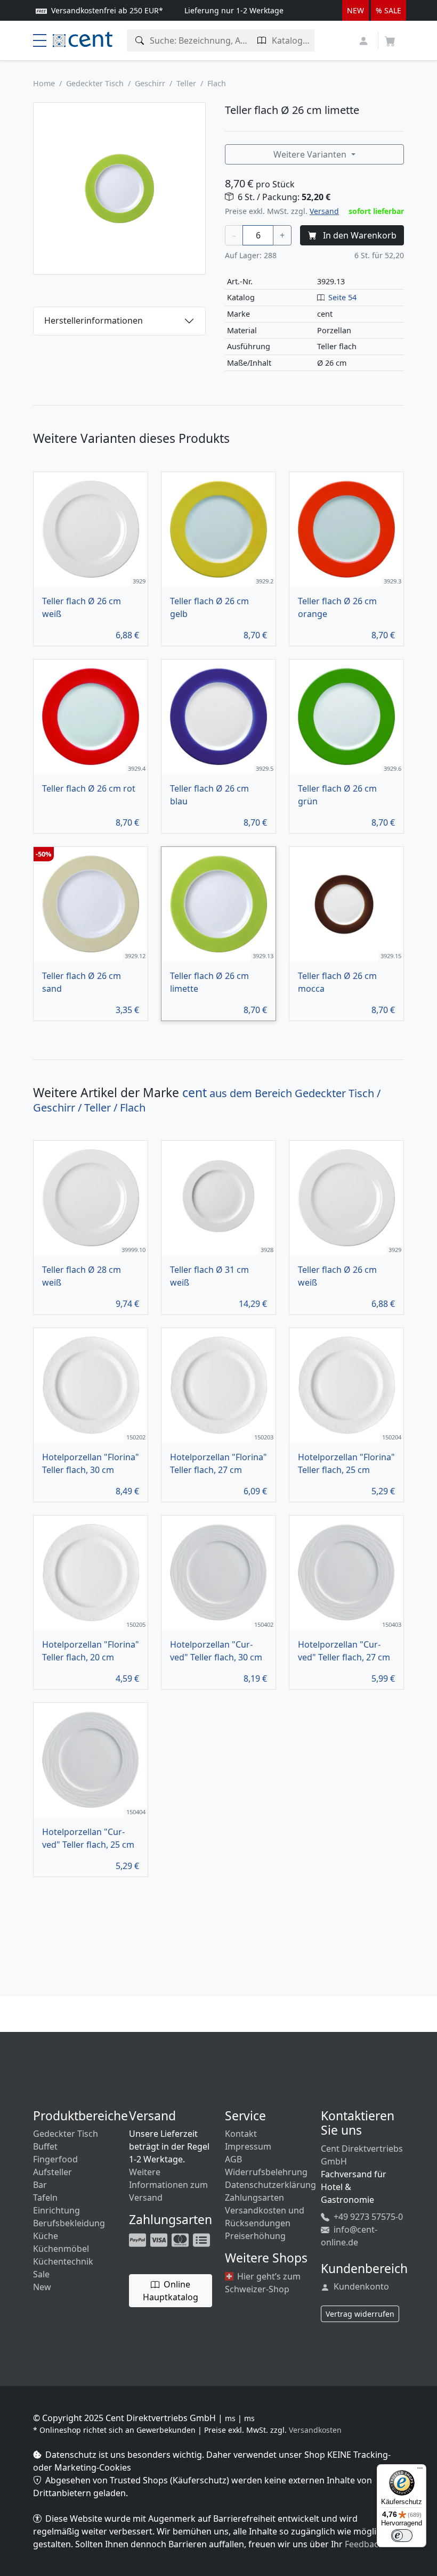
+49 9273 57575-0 (367, 2217)
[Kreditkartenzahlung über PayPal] (160, 2239)
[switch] (402, 2536)
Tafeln (45, 2198)
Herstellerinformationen (94, 320)
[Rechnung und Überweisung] (203, 2239)
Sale (41, 2274)
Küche (46, 2236)
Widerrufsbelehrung (266, 2172)
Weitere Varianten (311, 154)
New (42, 2287)
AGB (233, 2159)
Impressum (248, 2146)
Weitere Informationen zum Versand (168, 2185)
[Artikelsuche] (140, 40)
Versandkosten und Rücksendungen (265, 2217)
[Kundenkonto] (365, 40)
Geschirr (150, 83)
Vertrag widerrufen (360, 2314)
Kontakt (241, 2134)
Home (44, 83)
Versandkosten (315, 2430)
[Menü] (420, 2471)
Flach (217, 83)
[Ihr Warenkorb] (390, 38)
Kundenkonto (360, 2286)
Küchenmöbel (61, 2249)
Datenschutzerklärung (270, 2185)
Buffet (45, 2146)
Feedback (364, 2544)
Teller (186, 83)
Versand (324, 211)
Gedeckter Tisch (95, 83)
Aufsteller (52, 2172)
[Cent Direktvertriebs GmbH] (83, 38)
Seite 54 (342, 297)
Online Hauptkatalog (171, 2291)
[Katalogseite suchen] (262, 40)
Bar (40, 2185)
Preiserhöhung (255, 2236)
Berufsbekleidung (69, 2223)
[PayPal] (139, 2239)
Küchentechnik (63, 2261)
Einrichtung (56, 2210)
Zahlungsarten (254, 2198)
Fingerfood (55, 2159)
